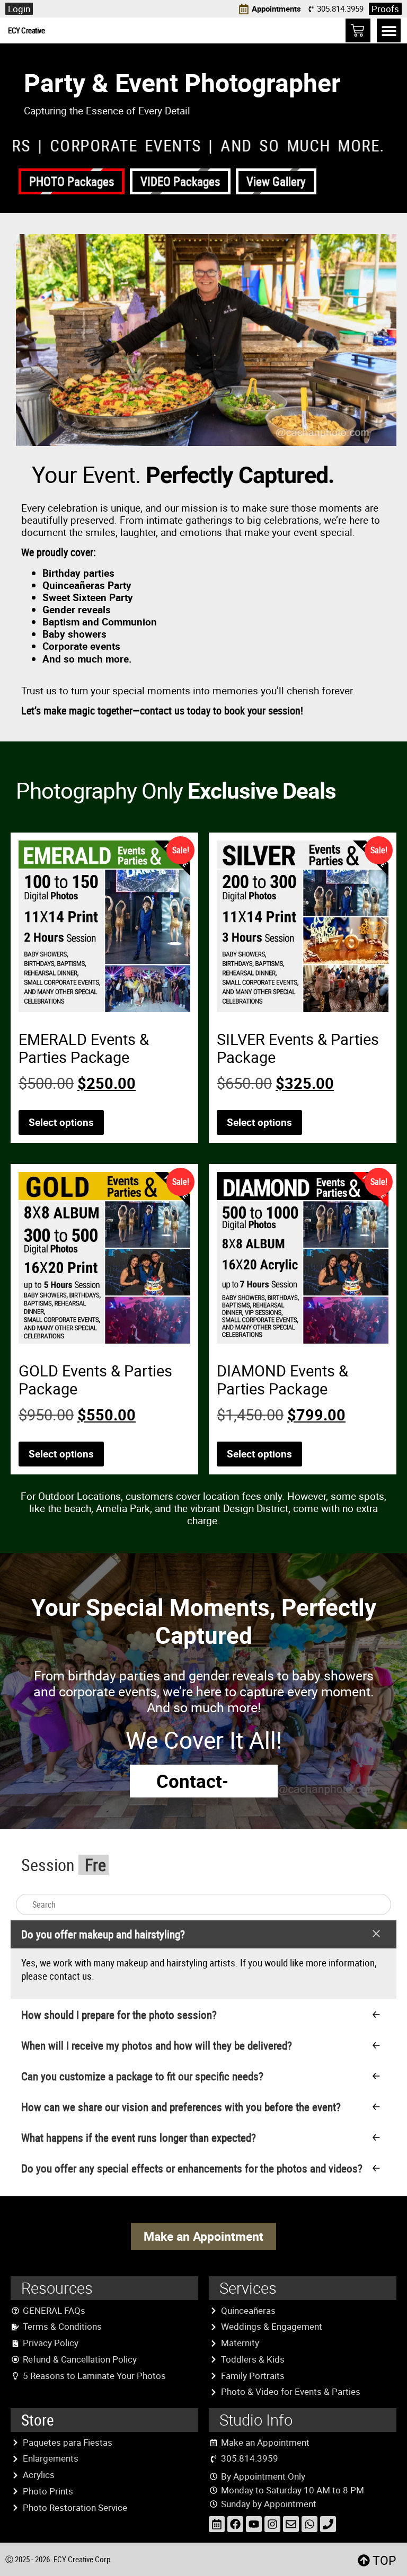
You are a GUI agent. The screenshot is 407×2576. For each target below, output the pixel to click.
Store (38, 2420)
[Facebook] (235, 2524)
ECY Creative (26, 30)
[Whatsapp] (309, 2524)
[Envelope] (291, 2524)
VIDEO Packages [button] (180, 181)
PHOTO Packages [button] (72, 181)
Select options (61, 1122)
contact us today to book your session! (222, 710)
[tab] (203, 1959)
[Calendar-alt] (217, 2524)
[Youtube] (254, 2524)
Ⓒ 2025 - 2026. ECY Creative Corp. (59, 2559)
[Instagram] (272, 2524)
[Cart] (358, 30)
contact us (70, 1976)
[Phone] (328, 2524)
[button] (389, 30)
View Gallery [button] (276, 181)
